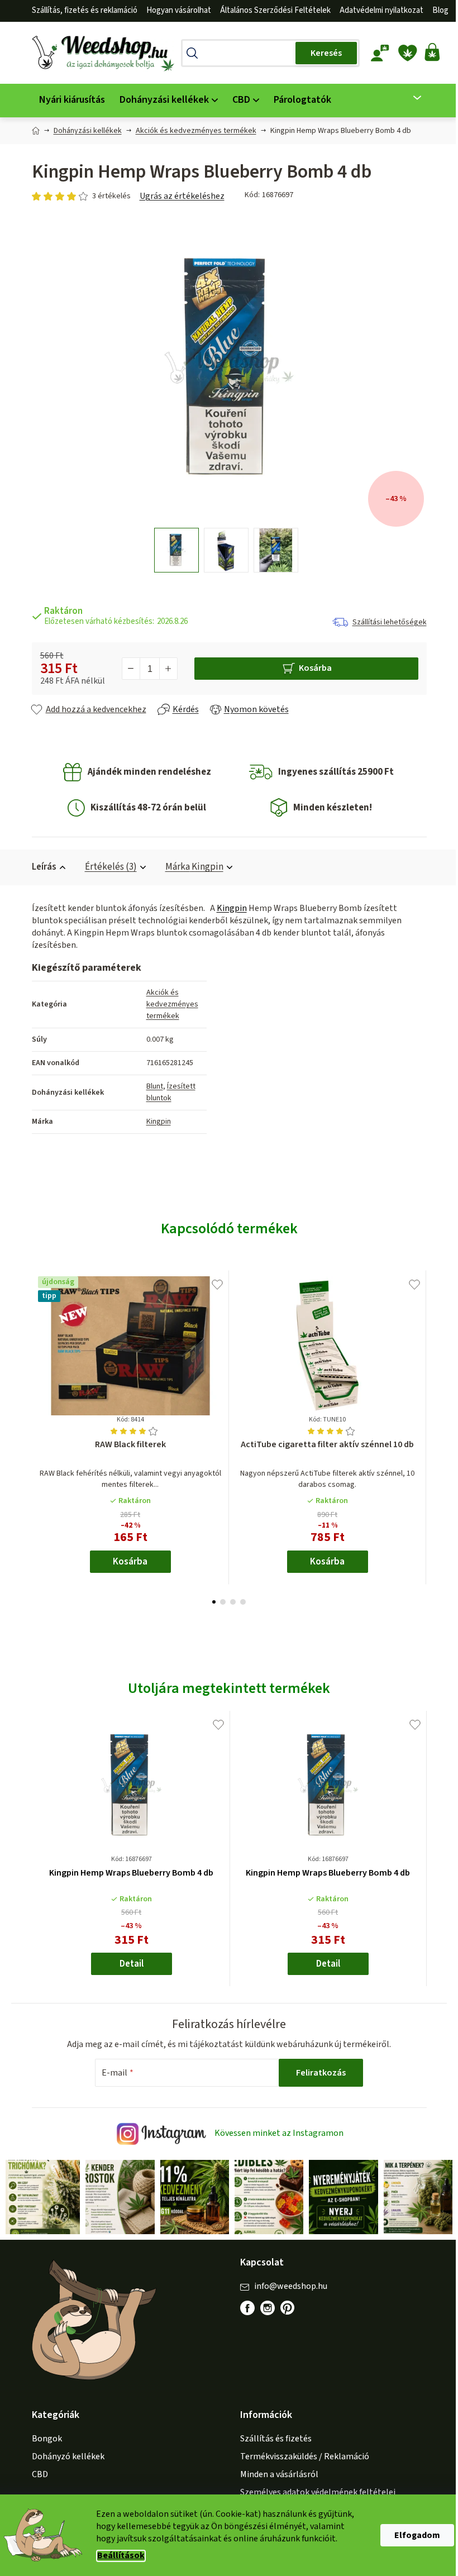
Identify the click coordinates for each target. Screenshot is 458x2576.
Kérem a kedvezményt (287, 1332)
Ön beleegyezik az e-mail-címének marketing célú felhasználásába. (287, 1370)
